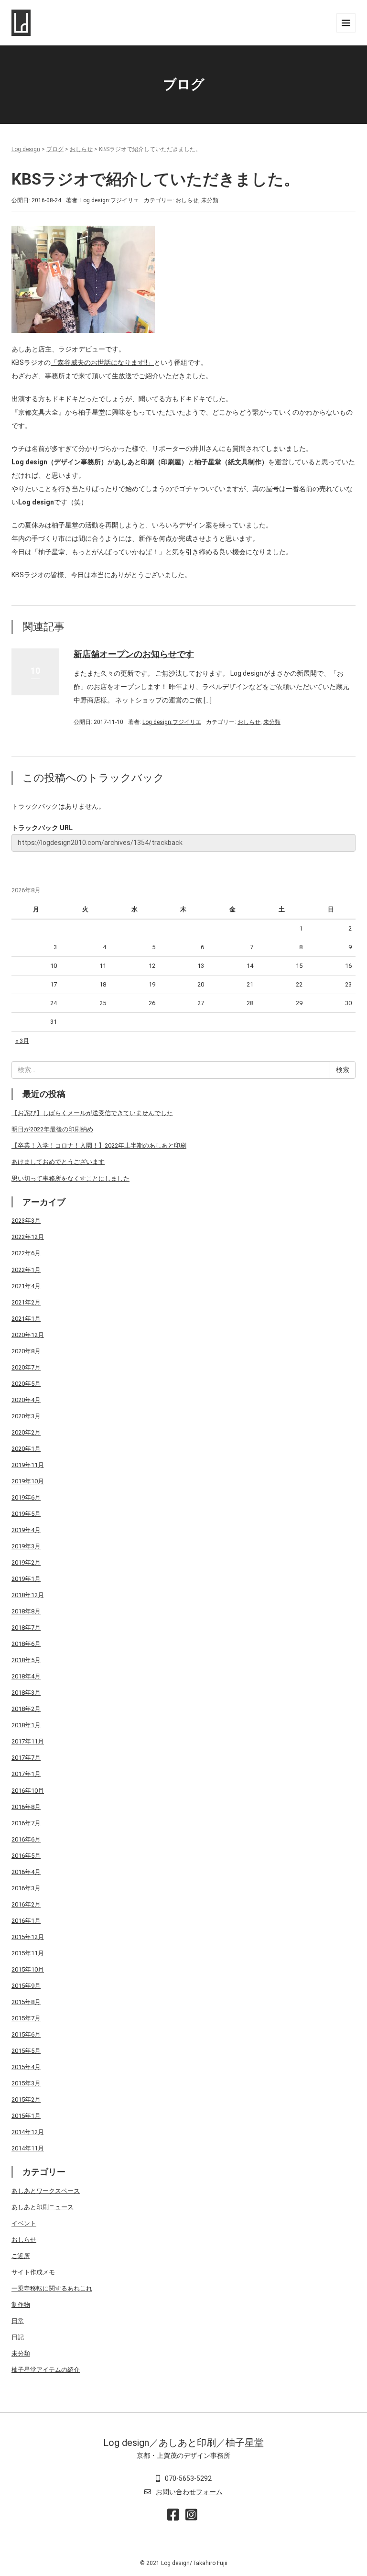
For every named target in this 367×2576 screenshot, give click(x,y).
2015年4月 (26, 2067)
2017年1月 (26, 1774)
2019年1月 (26, 1579)
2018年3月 (26, 1693)
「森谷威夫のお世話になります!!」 (102, 362)
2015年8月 (26, 2002)
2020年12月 (28, 1335)
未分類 (210, 200)
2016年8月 (26, 1807)
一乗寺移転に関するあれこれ (52, 2288)
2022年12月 (28, 1237)
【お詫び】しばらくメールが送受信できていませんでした (92, 1113)
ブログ (55, 149)
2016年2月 (26, 1904)
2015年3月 (26, 2083)
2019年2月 (26, 1562)
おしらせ (81, 149)
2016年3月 (26, 1888)
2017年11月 (28, 1741)
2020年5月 (26, 1384)
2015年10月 (28, 1969)
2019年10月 (28, 1481)
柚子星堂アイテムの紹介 (46, 2370)
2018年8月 (26, 1611)
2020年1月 (26, 1449)
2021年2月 (26, 1302)
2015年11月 (28, 1953)
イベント (24, 2223)
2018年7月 (26, 1628)
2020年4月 (26, 1400)
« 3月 (22, 1041)
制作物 (21, 2305)
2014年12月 (28, 2132)
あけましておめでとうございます (58, 1162)
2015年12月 (28, 1937)
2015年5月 (26, 2051)
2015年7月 (26, 2018)
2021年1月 (26, 1319)
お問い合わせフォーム (189, 2492)
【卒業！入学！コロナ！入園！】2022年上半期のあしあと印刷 (99, 1145)
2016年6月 (26, 1839)
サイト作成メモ (33, 2272)
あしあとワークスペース (46, 2191)
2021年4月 (26, 1286)
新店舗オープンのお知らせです (134, 654)
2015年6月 (26, 2034)
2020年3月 (26, 1416)
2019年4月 (26, 1530)
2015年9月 (26, 1986)
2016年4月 (26, 1872)
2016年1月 (26, 1921)
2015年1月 (26, 2116)
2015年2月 (26, 2099)
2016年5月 (26, 1856)
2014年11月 (28, 2148)
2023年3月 (26, 1221)
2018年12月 (28, 1595)
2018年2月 (26, 1709)
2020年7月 (26, 1367)
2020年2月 (26, 1432)
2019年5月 (26, 1514)
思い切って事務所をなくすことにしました (70, 1178)
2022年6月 (26, 1253)
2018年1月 (26, 1725)
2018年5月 (26, 1660)
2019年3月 (26, 1546)
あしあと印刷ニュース (43, 2207)
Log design (26, 149)
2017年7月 (26, 1758)
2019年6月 (26, 1497)
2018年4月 (26, 1676)
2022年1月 (26, 1270)
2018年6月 (26, 1644)
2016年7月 (26, 1823)
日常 (18, 2321)
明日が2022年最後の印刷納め (52, 1129)
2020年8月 (26, 1351)
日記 (18, 2337)
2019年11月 (28, 1465)
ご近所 (21, 2256)
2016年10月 (28, 1791)
